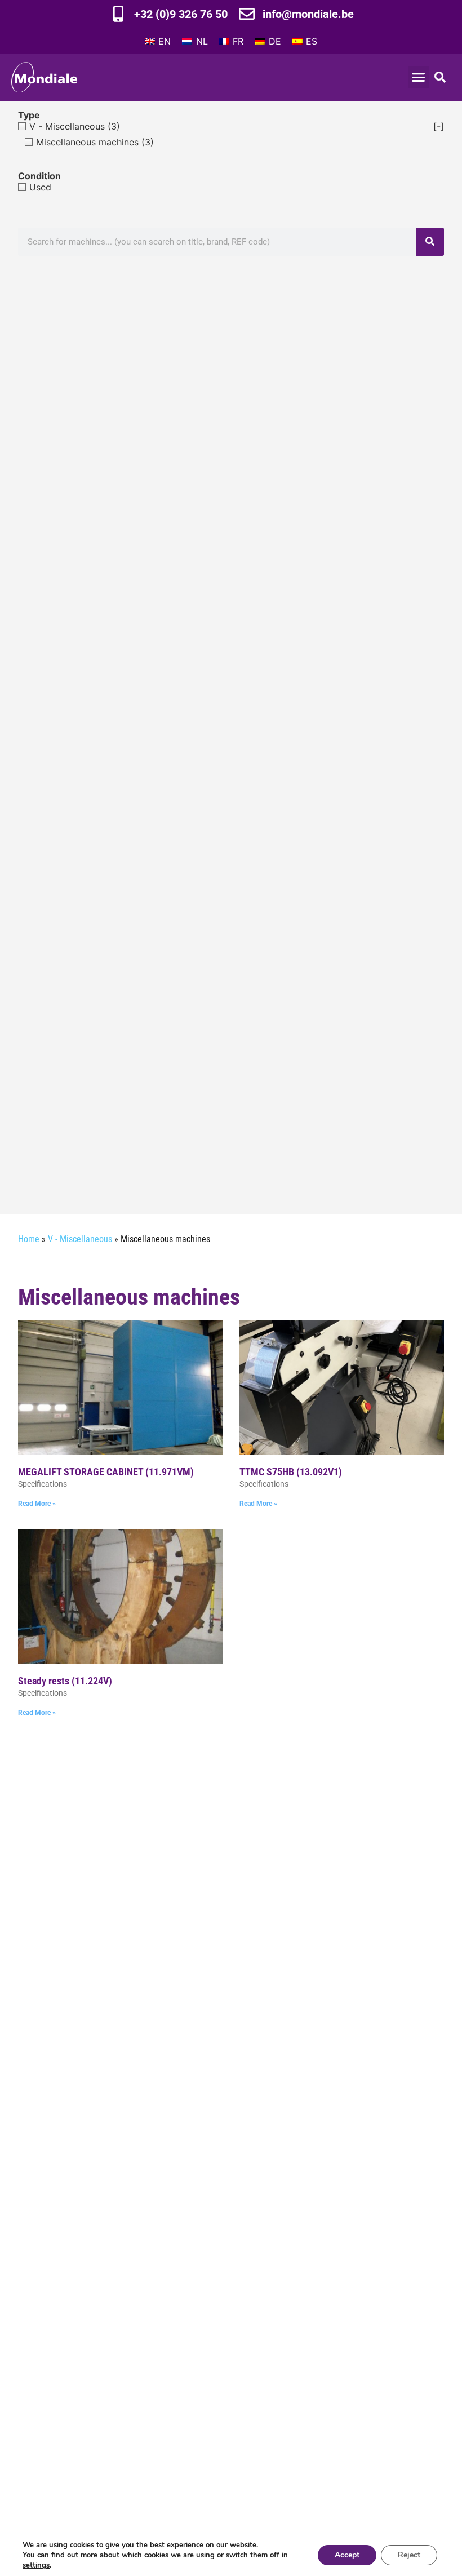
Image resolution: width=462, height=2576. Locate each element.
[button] (419, 77)
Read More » (37, 1504)
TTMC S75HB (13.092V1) (291, 1472)
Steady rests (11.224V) (65, 1681)
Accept (347, 2555)
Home (29, 1239)
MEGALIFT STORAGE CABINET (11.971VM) (106, 1472)
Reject (409, 2555)
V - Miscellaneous (80, 1239)
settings (36, 2565)
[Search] (430, 242)
